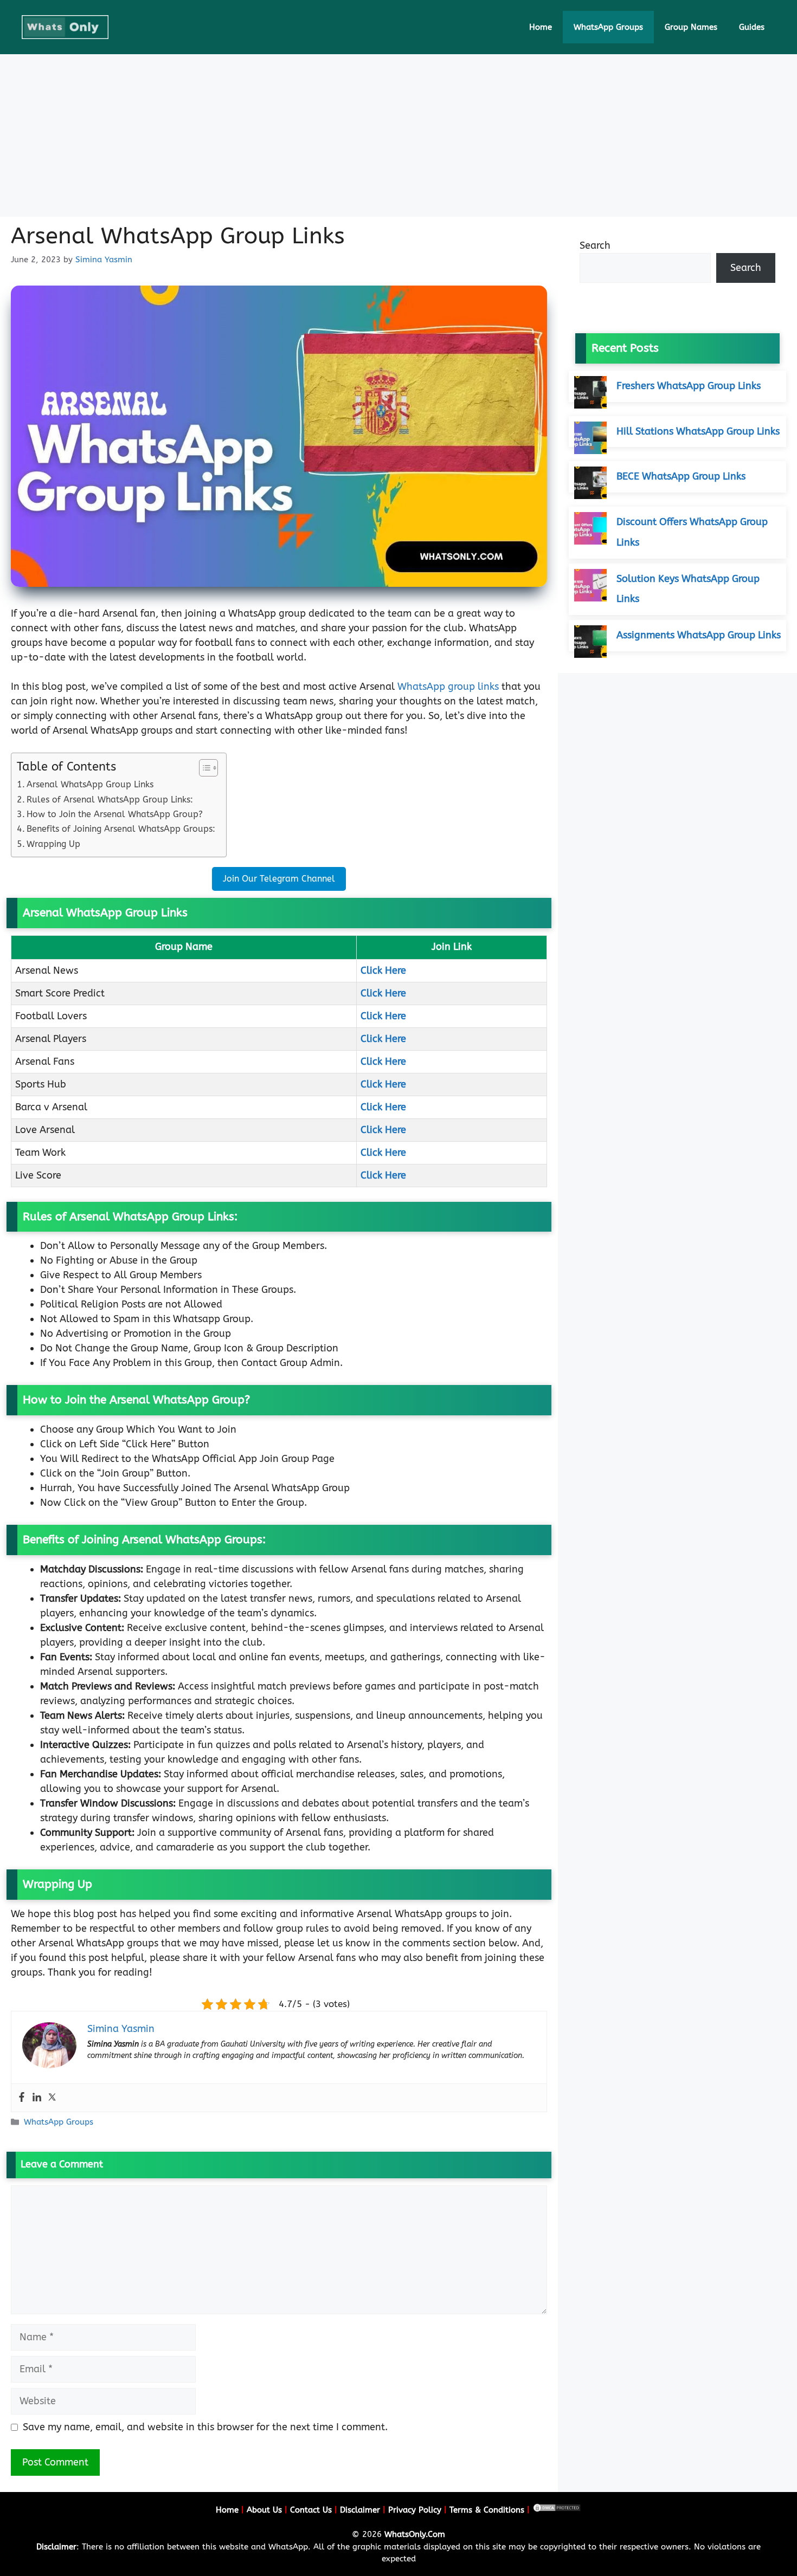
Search (595, 245)
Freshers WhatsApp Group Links (689, 386)
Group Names (691, 27)
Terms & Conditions (487, 2510)
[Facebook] (22, 2098)
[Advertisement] (398, 135)
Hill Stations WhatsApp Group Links (698, 431)
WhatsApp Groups (608, 27)
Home (541, 27)
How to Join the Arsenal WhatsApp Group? (115, 814)
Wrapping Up (53, 844)
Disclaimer (360, 2510)
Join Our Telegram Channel (279, 879)
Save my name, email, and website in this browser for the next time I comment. (205, 2427)
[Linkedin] (37, 2098)
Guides (752, 27)
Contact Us (311, 2510)
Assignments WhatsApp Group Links (699, 635)
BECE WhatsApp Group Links (681, 476)
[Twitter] (52, 2098)
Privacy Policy (415, 2510)
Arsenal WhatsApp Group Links (90, 784)
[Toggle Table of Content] (203, 768)
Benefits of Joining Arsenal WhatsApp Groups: (121, 829)
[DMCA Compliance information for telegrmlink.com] (557, 2510)
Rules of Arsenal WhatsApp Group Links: (110, 800)
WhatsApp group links (448, 687)
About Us (264, 2510)
